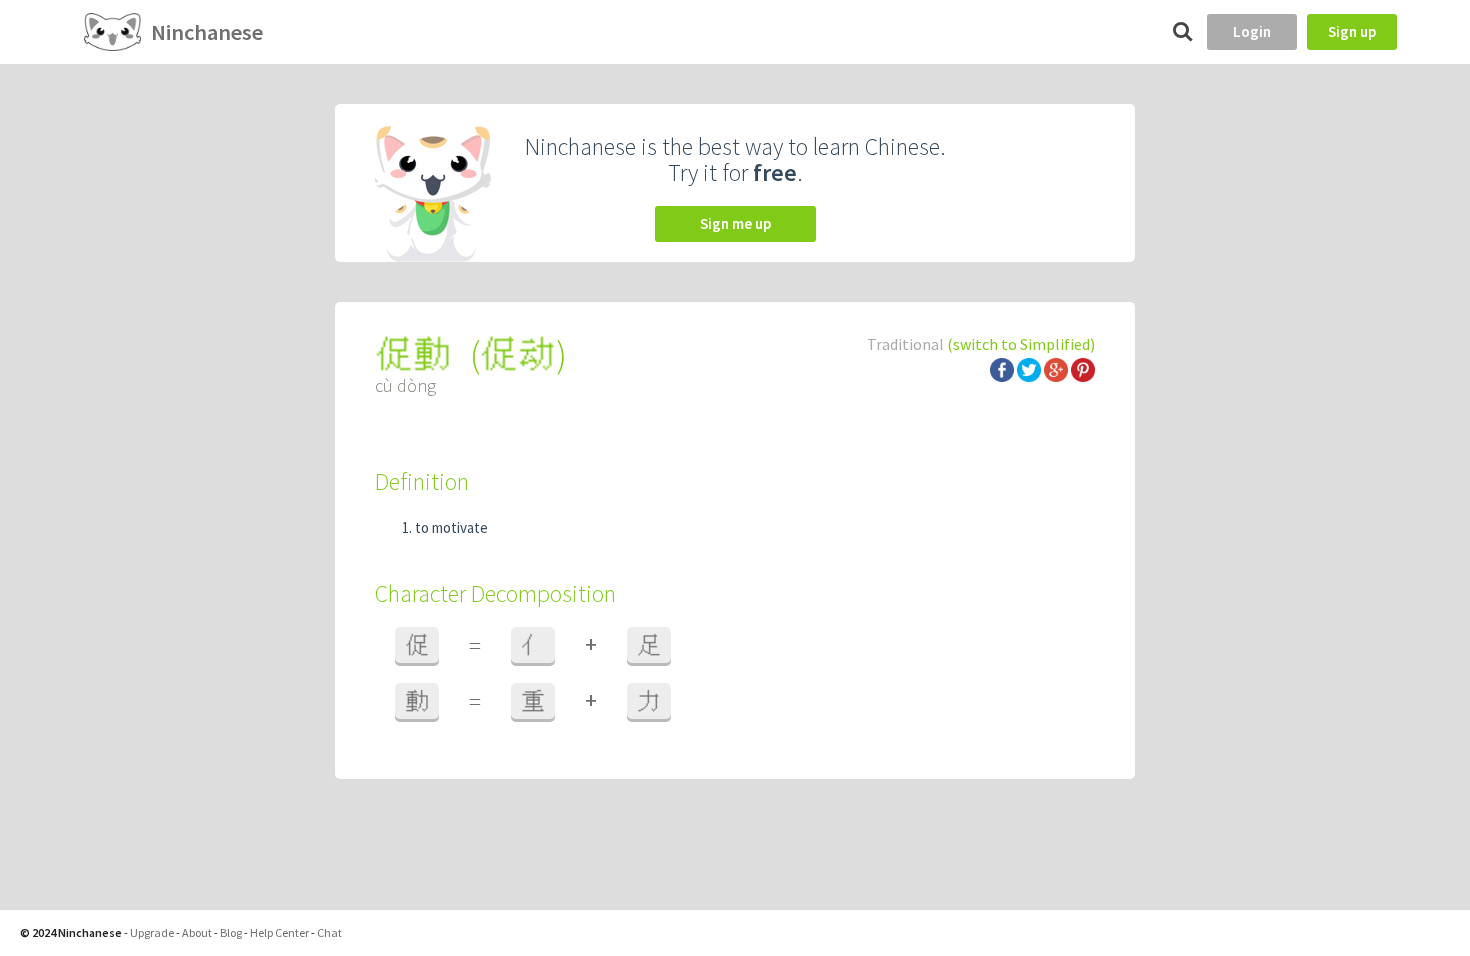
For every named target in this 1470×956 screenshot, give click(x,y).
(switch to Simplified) (1021, 344)
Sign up (1352, 31)
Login (1252, 31)
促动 (518, 354)
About (197, 932)
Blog (231, 932)
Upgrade (152, 932)
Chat (329, 932)
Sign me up (735, 223)
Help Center (279, 932)
